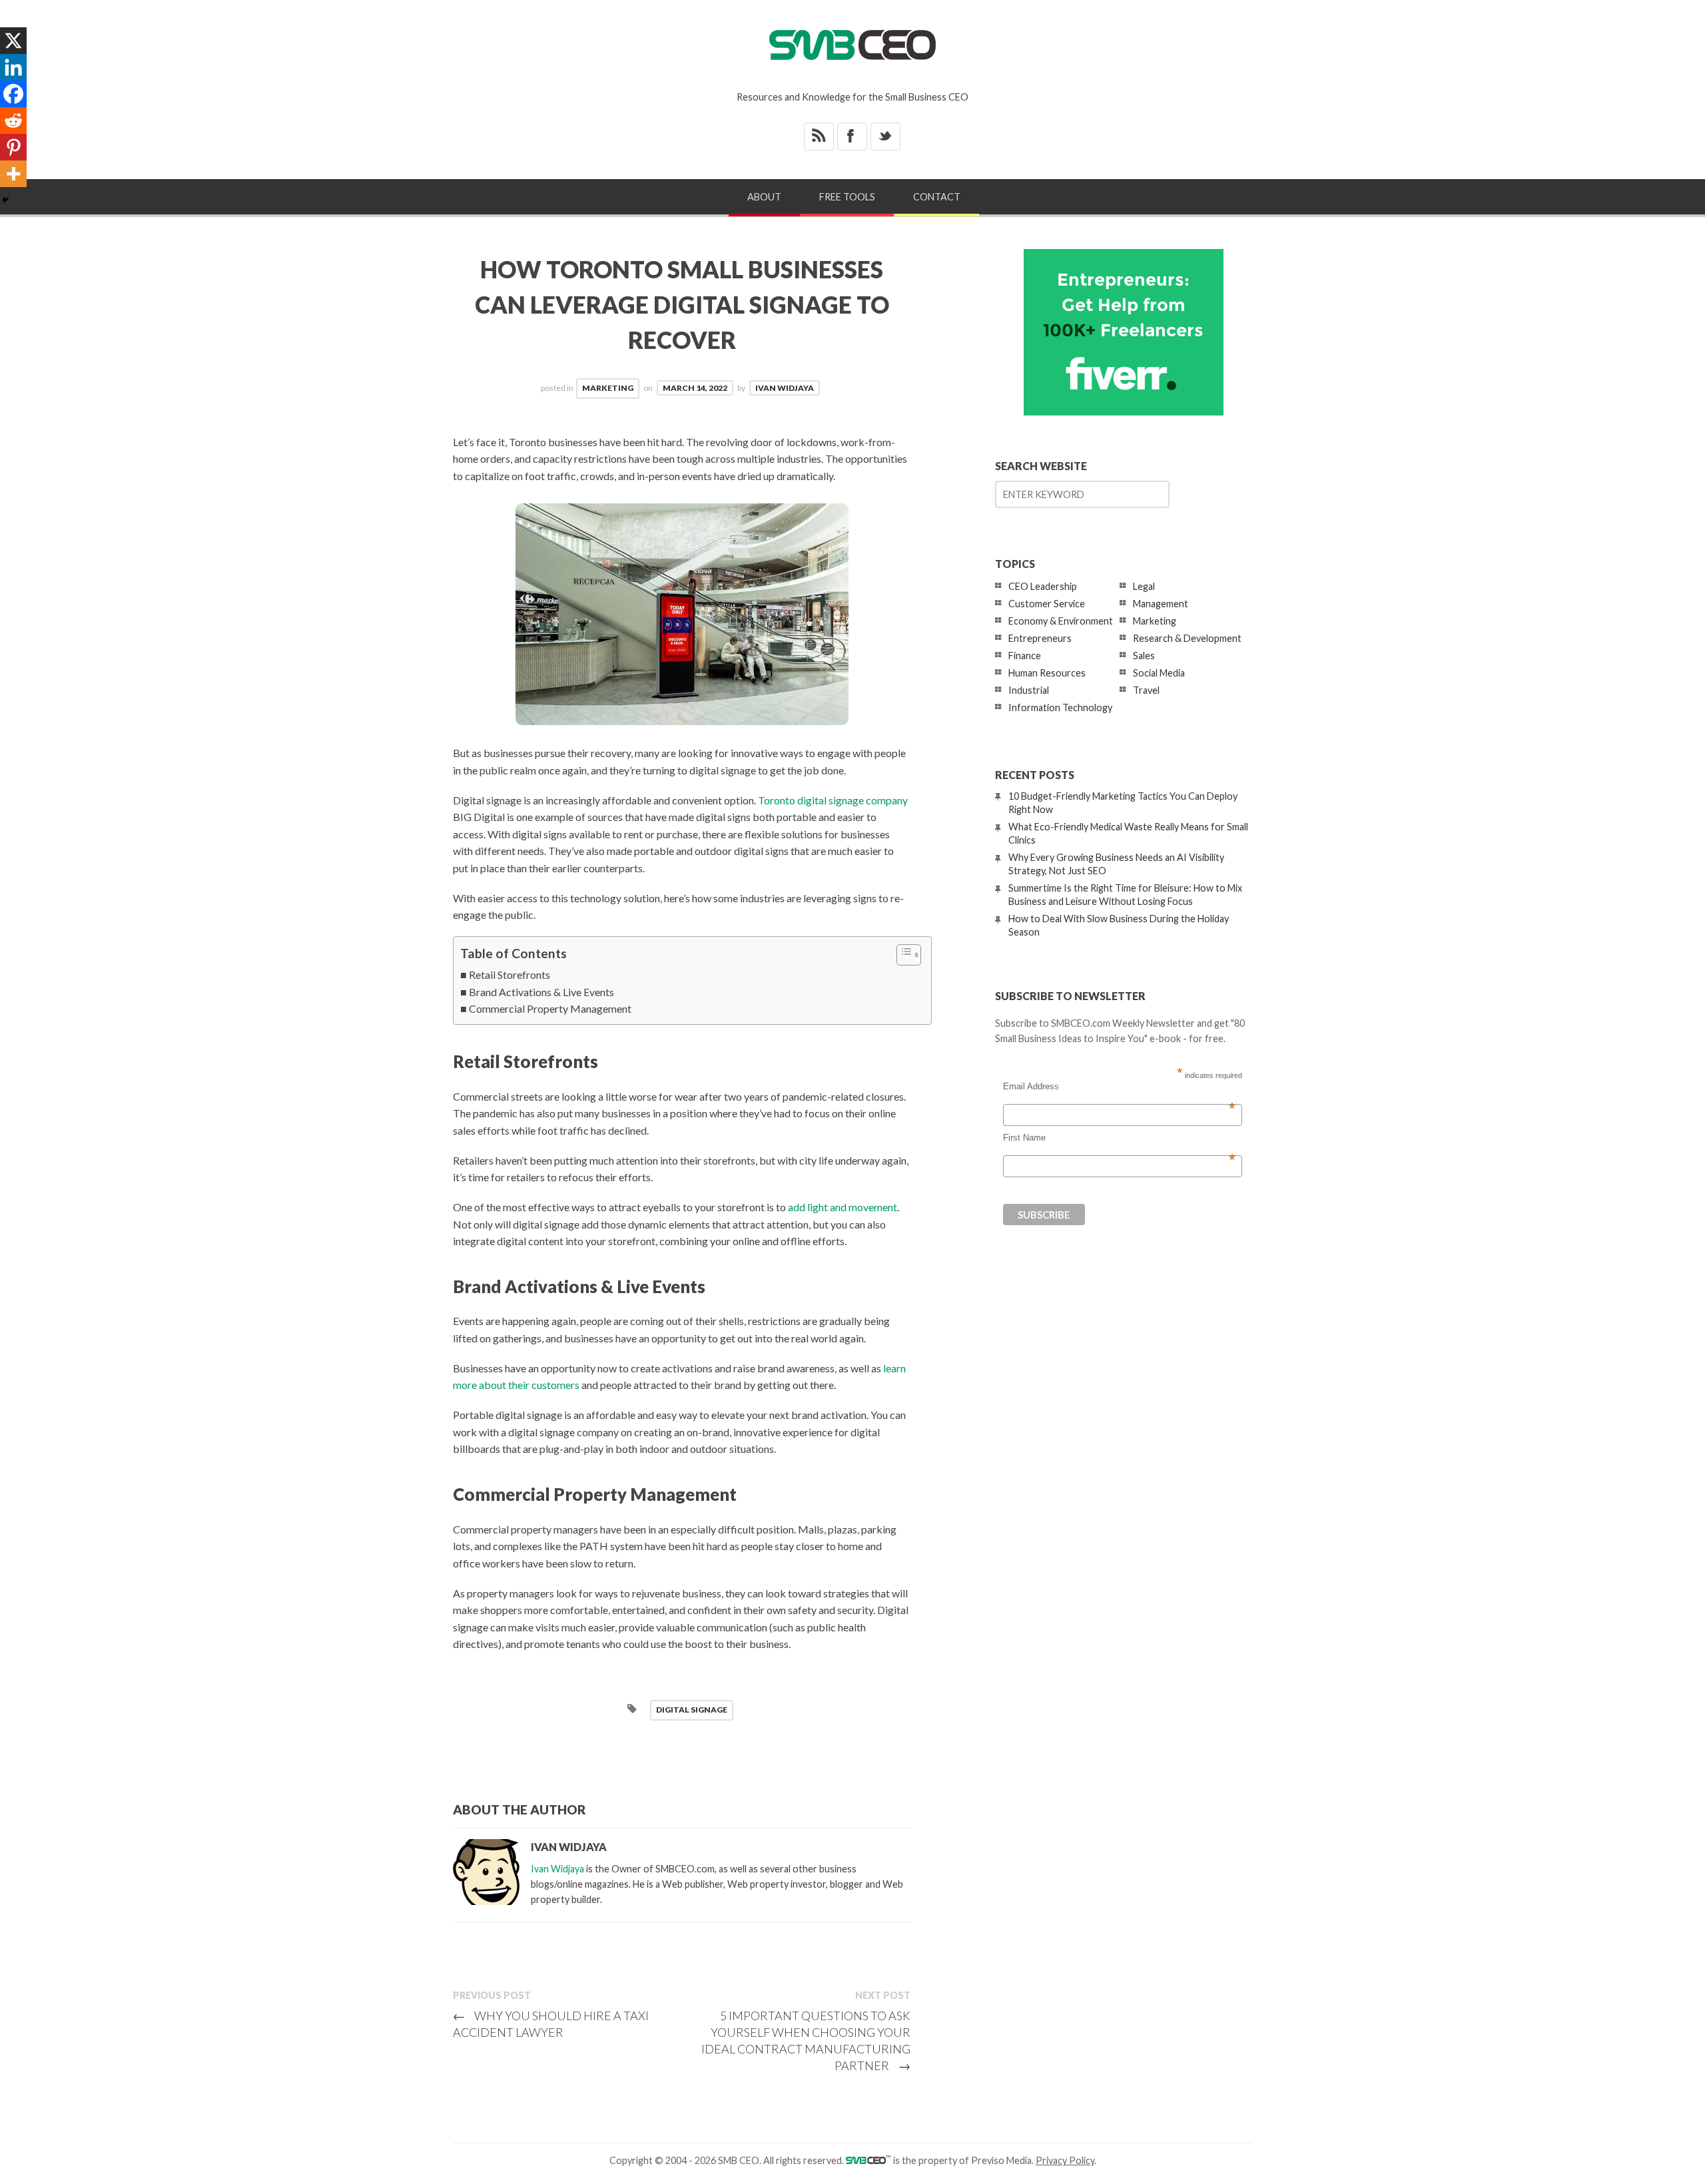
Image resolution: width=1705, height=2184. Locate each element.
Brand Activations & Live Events (541, 992)
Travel (1146, 690)
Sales (1144, 656)
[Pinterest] (13, 147)
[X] (13, 41)
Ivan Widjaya (785, 388)
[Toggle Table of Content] (902, 955)
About (764, 197)
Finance (1025, 656)
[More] (13, 174)
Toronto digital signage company (833, 800)
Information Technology (1060, 707)
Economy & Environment (1061, 621)
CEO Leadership (1043, 586)
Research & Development (1187, 638)
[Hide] (5, 200)
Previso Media (1001, 2160)
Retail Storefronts (510, 974)
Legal (1144, 586)
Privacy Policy (1065, 2160)
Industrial (1029, 690)
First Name (1119, 1138)
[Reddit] (13, 121)
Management (1161, 604)
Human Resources (1047, 673)
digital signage (692, 1710)
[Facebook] (13, 94)
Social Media (1159, 673)
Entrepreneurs (1040, 638)
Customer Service (1047, 604)
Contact (937, 197)
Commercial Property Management (550, 1008)
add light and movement (843, 1207)
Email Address (1119, 1087)
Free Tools (847, 197)
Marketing (608, 388)
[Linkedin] (13, 67)
